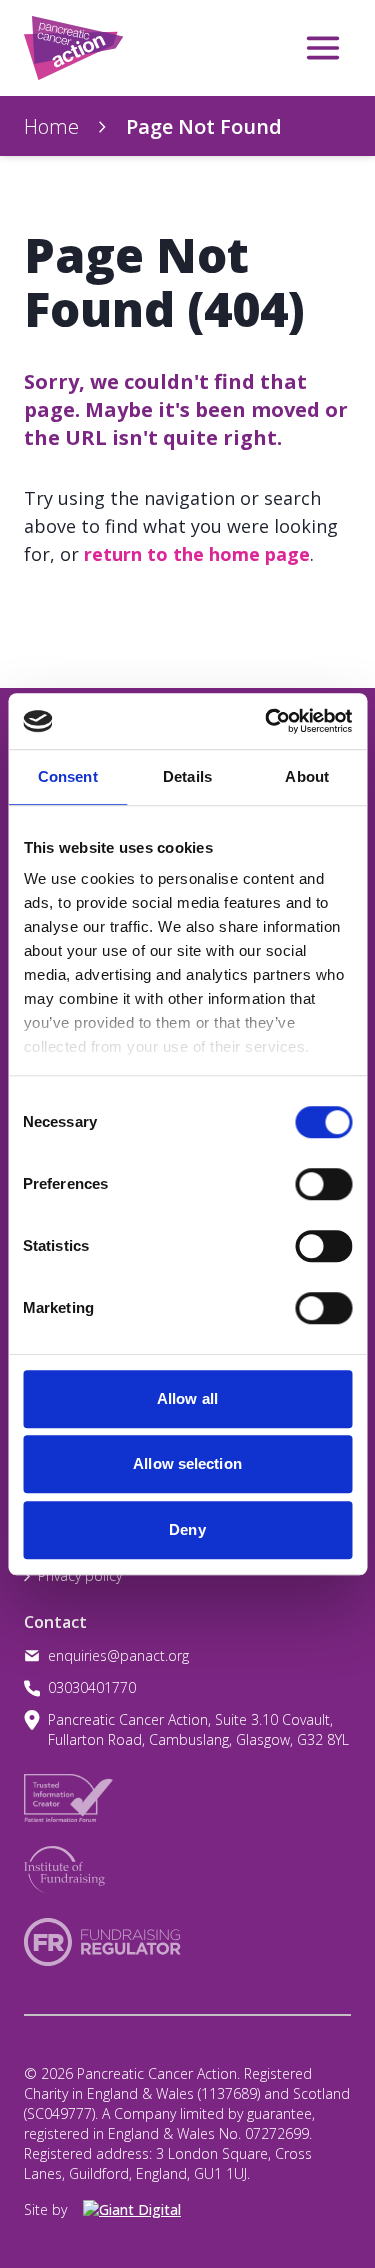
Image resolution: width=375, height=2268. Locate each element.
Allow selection (187, 1463)
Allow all (187, 1398)
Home (51, 126)
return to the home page (197, 554)
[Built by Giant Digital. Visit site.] (143, 2210)
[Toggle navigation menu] (323, 48)
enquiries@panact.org (118, 1655)
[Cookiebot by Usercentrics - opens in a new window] (267, 721)
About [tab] (307, 776)
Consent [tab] (68, 776)
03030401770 (92, 1687)
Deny (187, 1529)
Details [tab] (187, 776)
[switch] (303, 1176)
